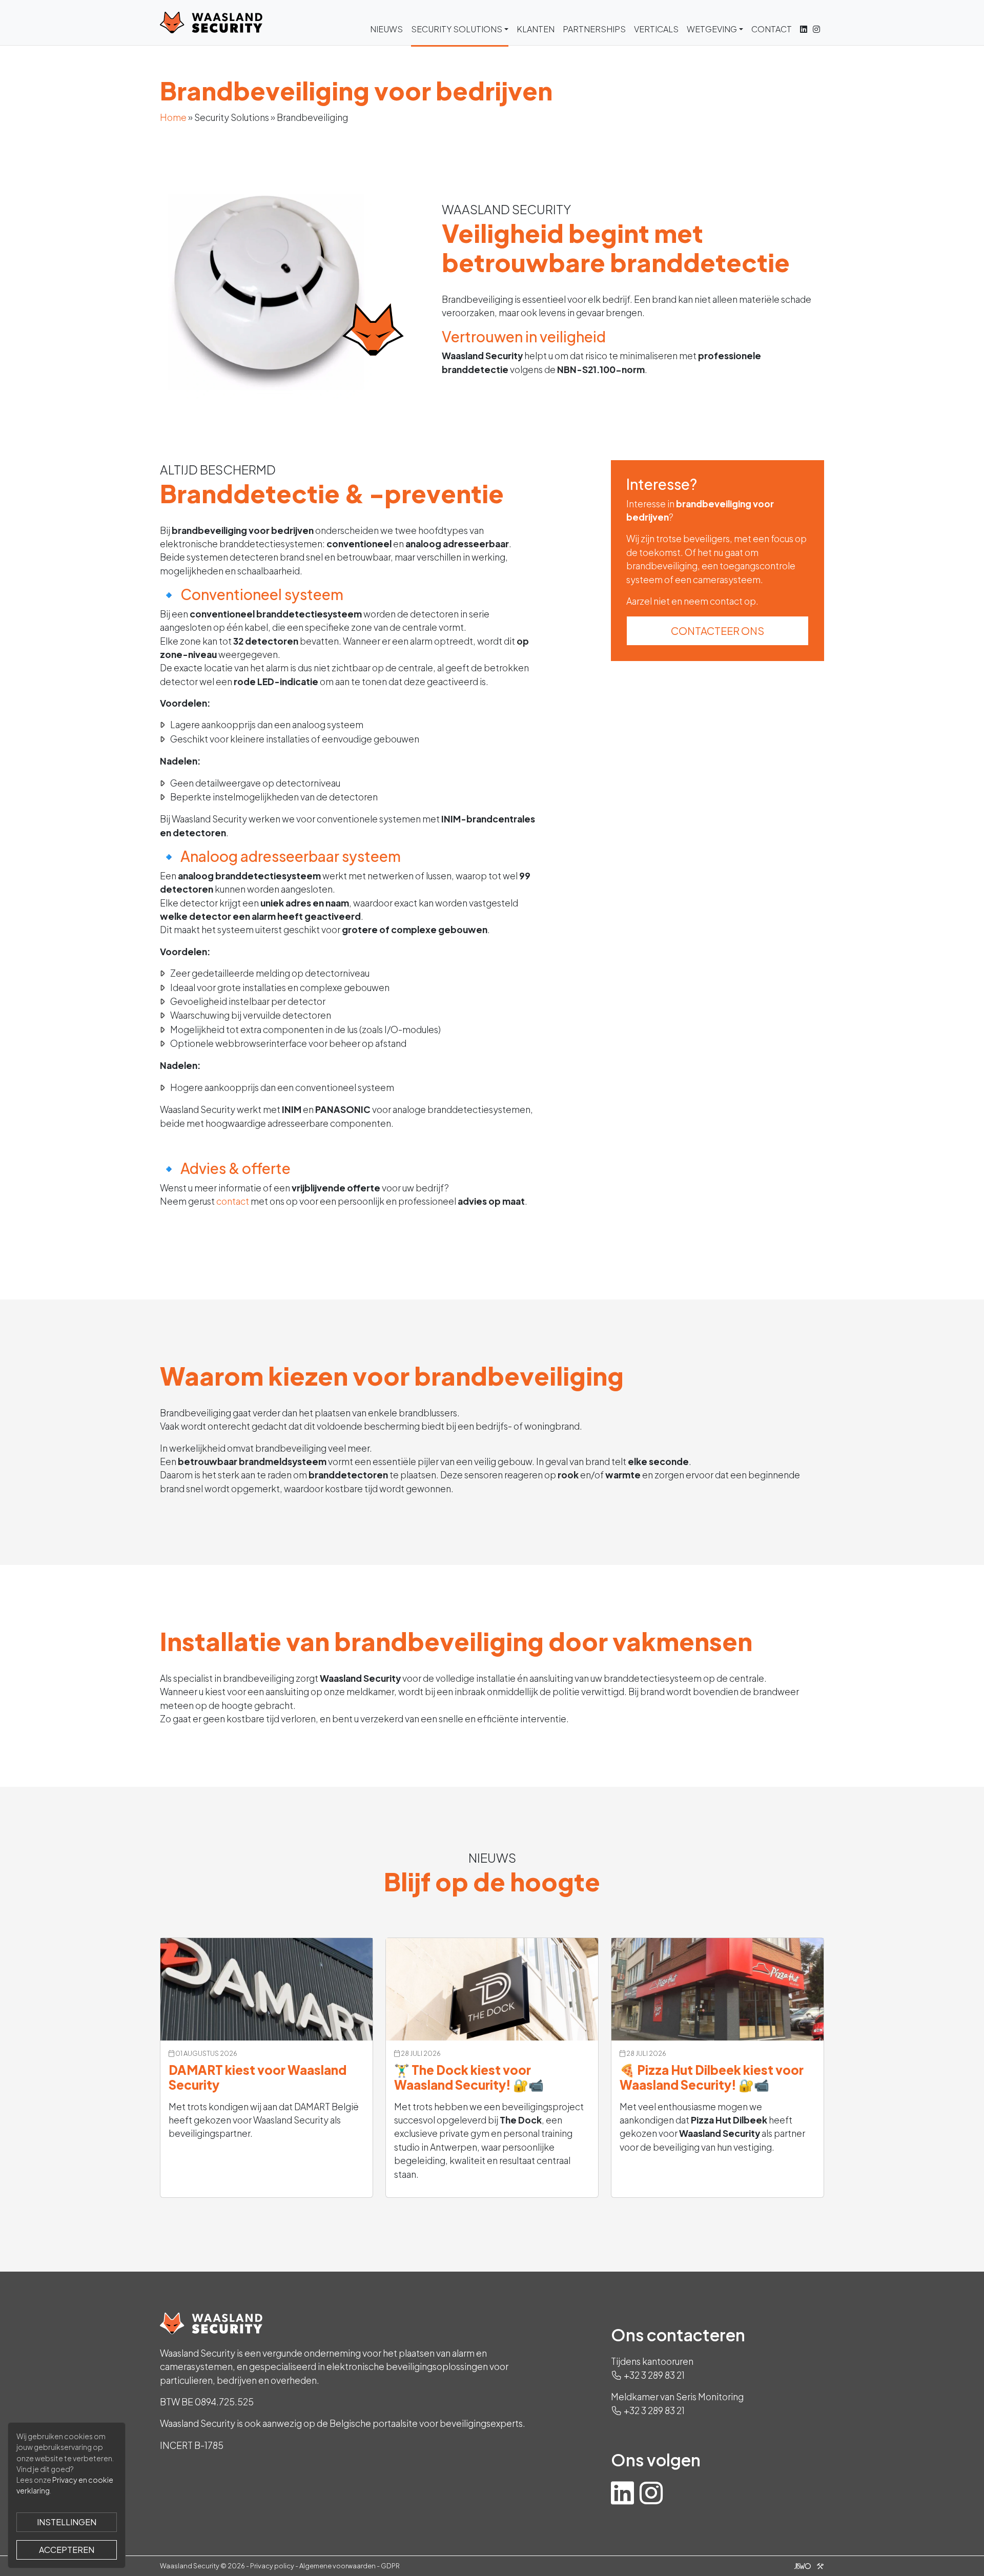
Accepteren (67, 2550)
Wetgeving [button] (712, 29)
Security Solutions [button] (457, 29)
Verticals (656, 29)
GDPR (390, 2566)
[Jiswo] (807, 2566)
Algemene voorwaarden (337, 2566)
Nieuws (386, 29)
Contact (772, 29)
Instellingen (67, 2522)
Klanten (536, 29)
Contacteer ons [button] (717, 631)
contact (233, 1201)
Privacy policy (272, 2566)
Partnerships (594, 29)
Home (173, 117)
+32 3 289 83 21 (654, 2375)
